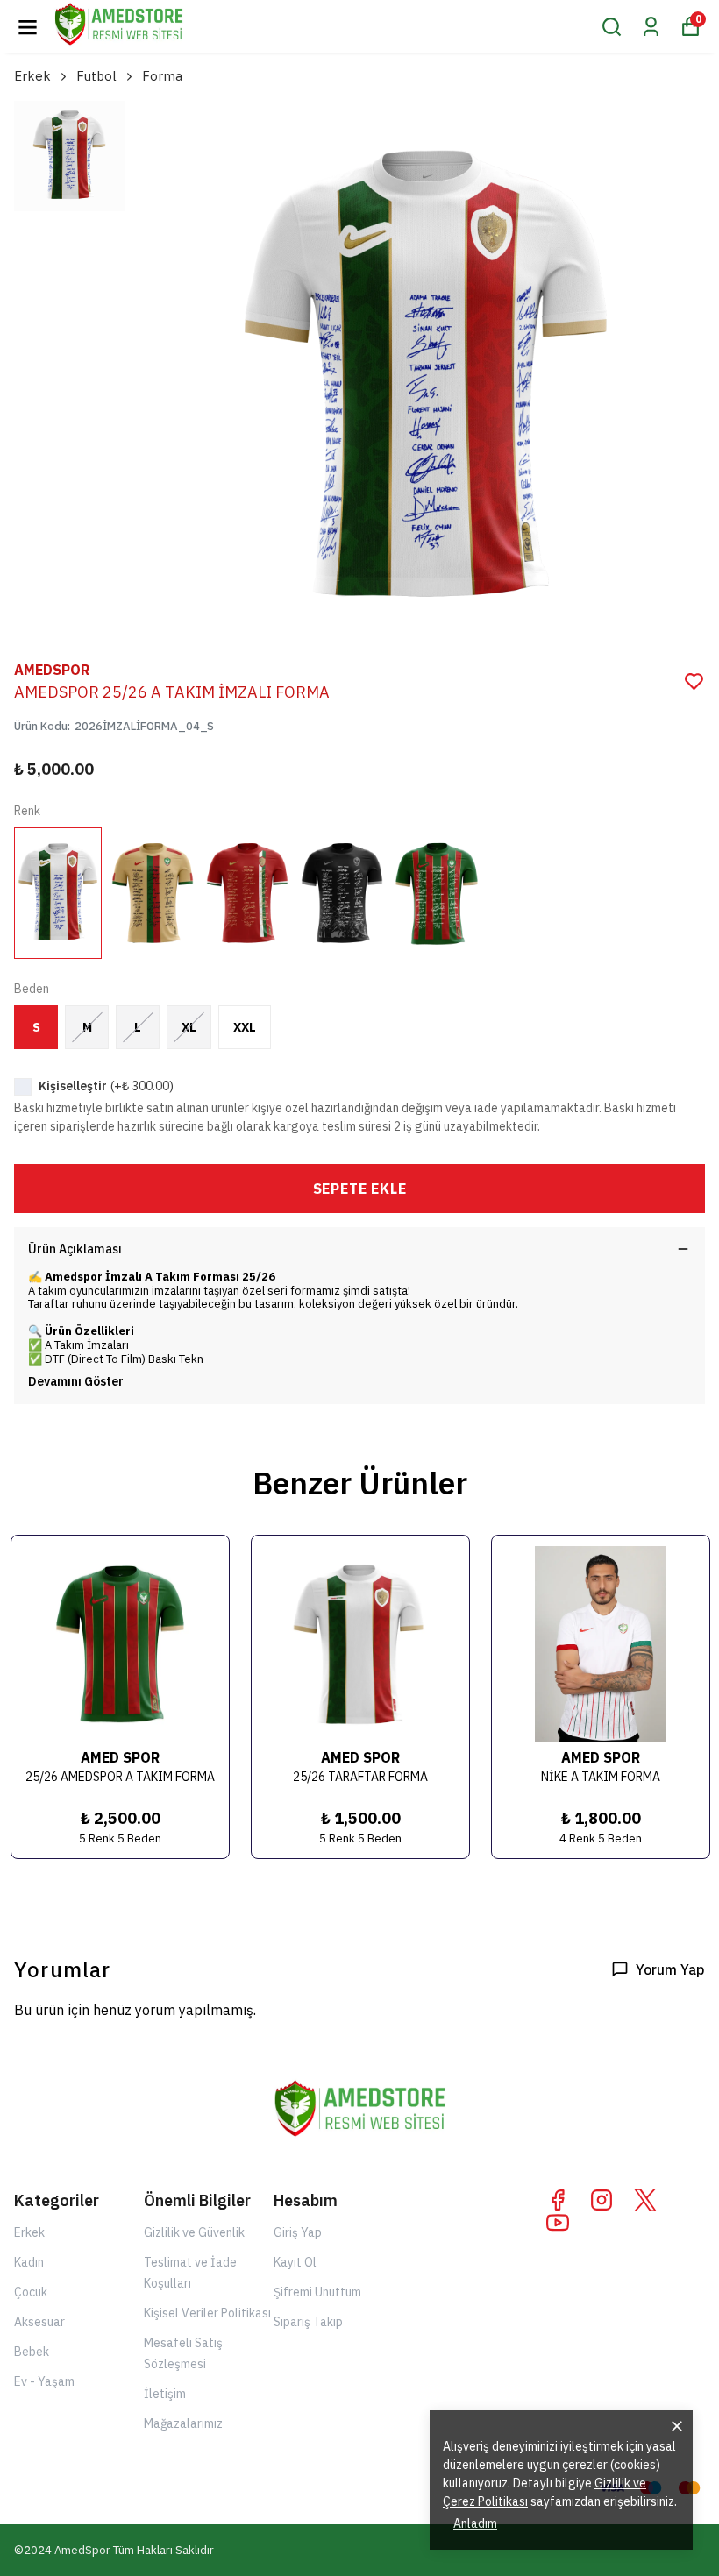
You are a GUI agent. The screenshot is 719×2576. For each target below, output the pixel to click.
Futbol (96, 76)
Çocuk (31, 2292)
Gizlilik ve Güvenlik (194, 2232)
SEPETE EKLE (360, 1189)
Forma (162, 76)
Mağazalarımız (183, 2423)
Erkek (32, 76)
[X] (645, 2200)
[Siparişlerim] (651, 27)
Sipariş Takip (308, 2322)
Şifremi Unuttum (317, 2292)
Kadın (29, 2262)
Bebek (32, 2352)
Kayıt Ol (295, 2262)
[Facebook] (558, 2200)
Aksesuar (39, 2322)
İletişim (165, 2394)
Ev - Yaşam (44, 2381)
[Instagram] (602, 2200)
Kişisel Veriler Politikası (207, 2313)
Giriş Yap (298, 2232)
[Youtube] (558, 2223)
